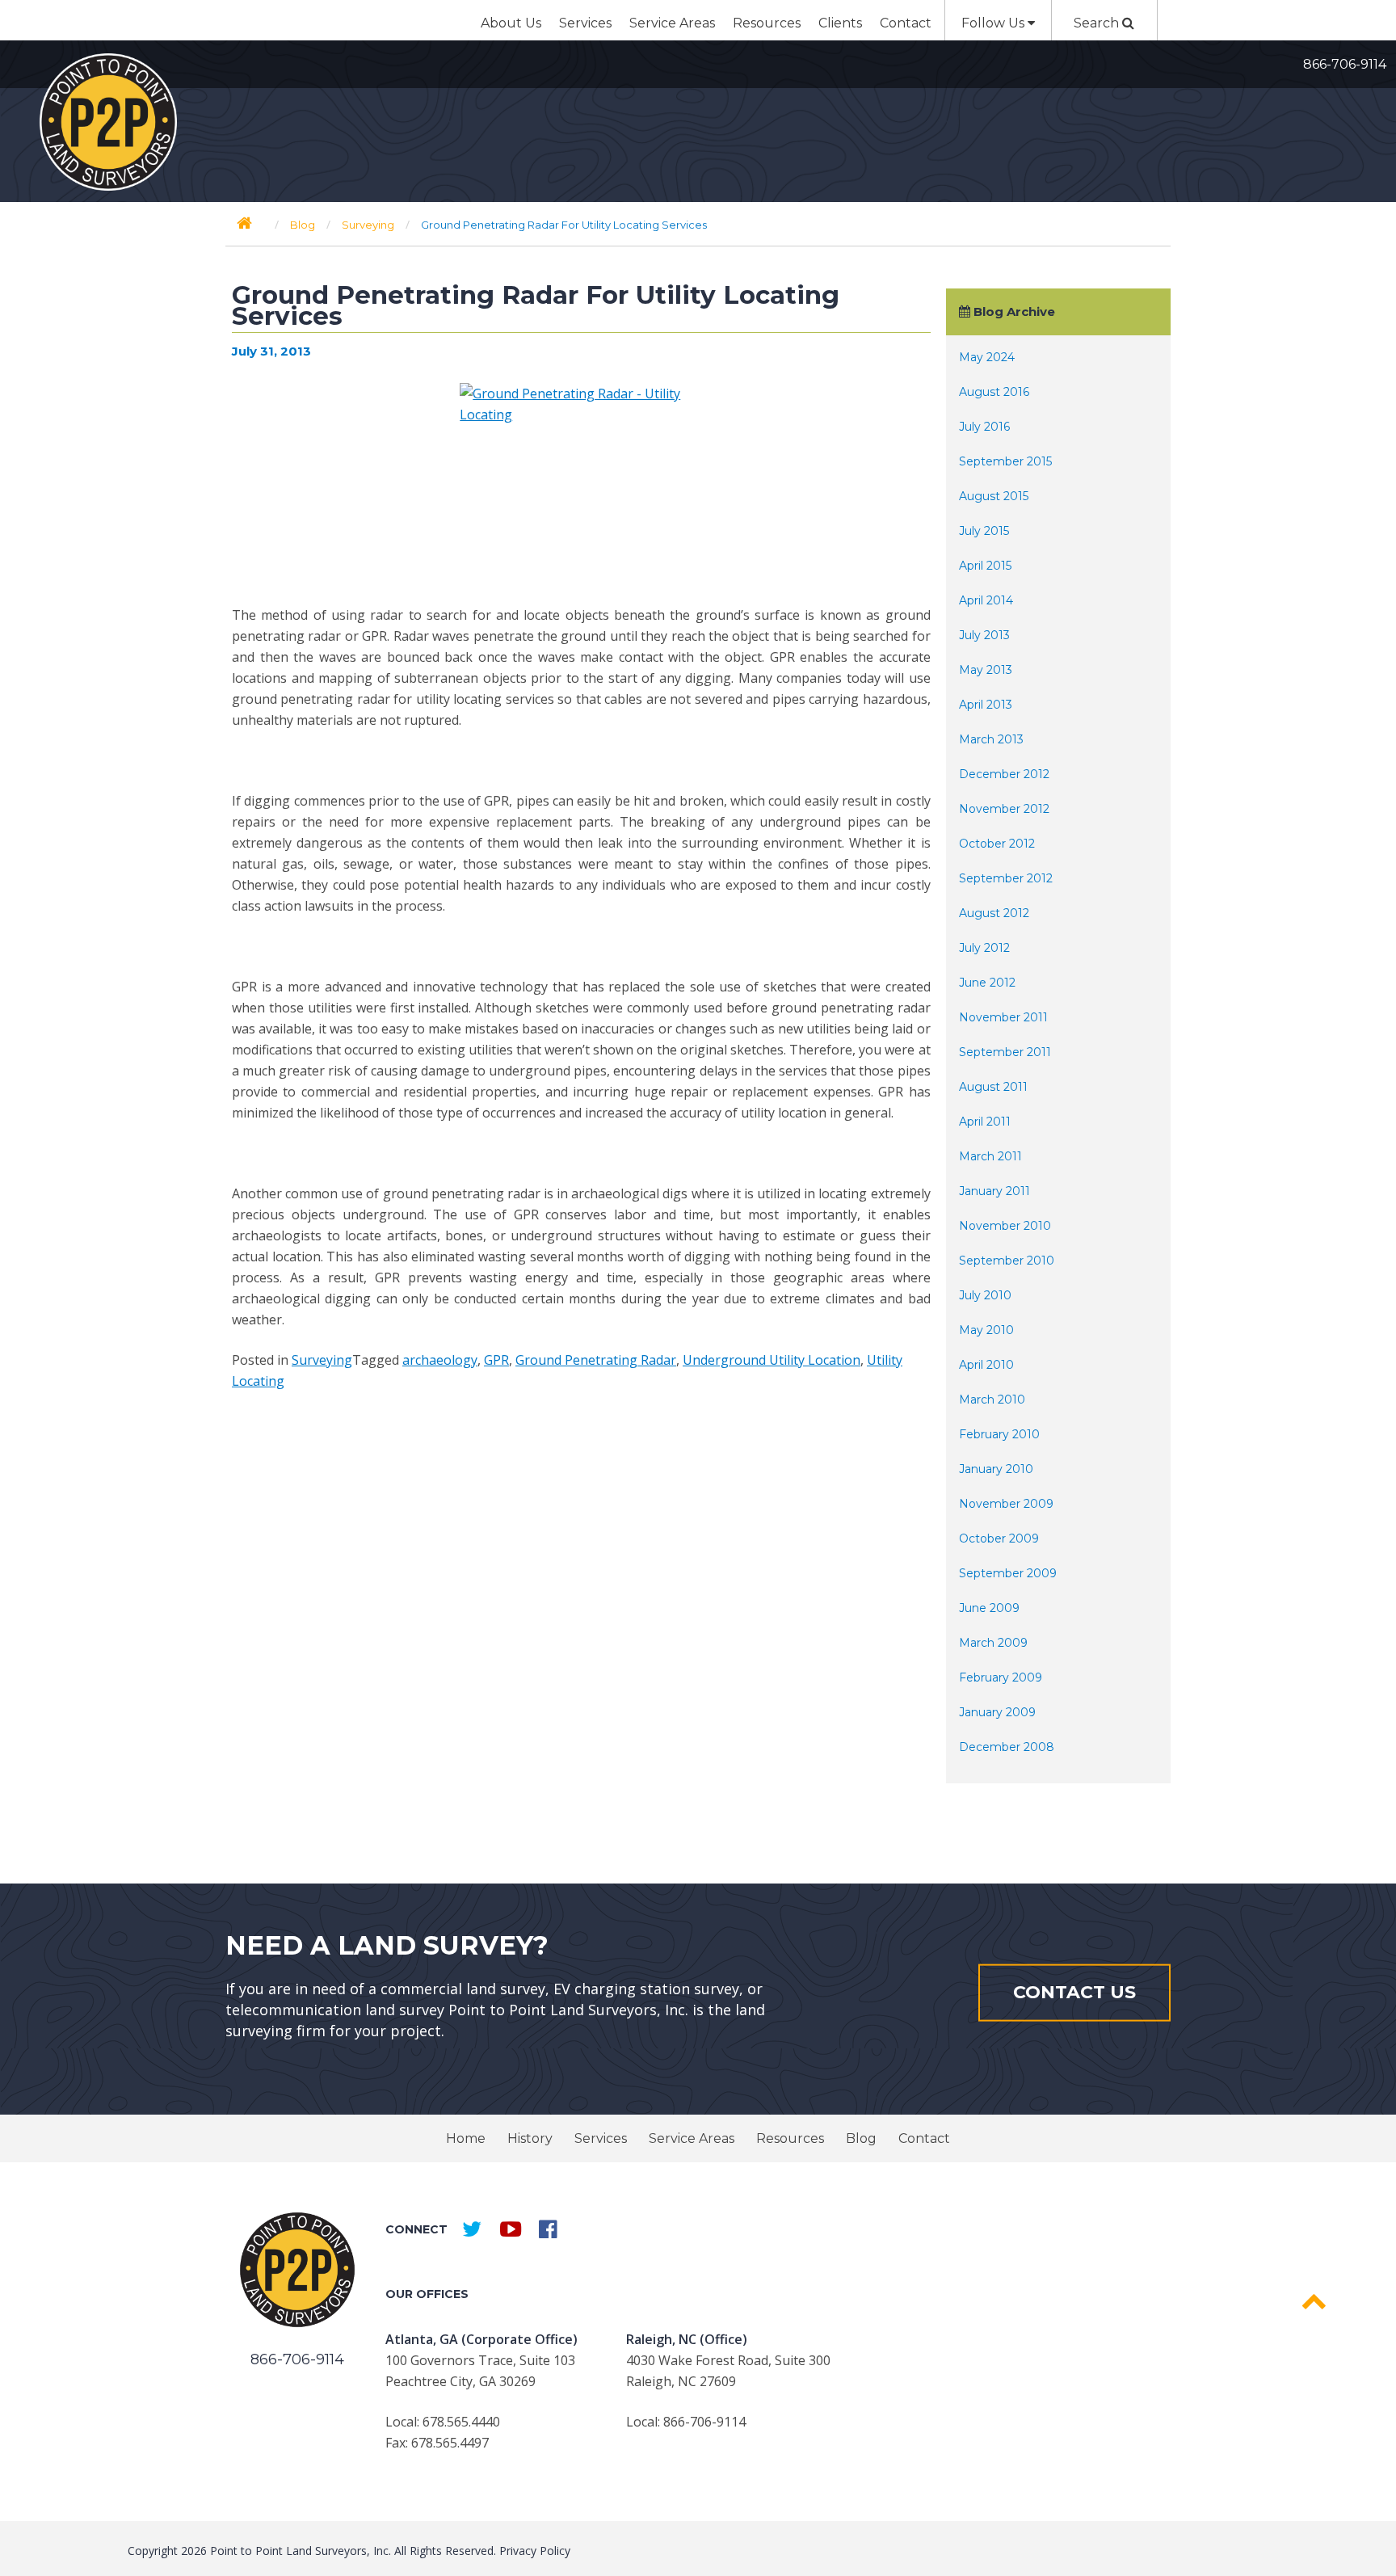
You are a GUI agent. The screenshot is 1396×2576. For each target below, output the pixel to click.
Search (1098, 23)
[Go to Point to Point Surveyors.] (244, 223)
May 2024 (987, 357)
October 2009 (999, 1538)
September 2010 (1007, 1261)
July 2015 (984, 531)
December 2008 (1007, 1747)
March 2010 (992, 1400)
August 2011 (993, 1087)
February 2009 (1001, 1677)
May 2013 (986, 670)
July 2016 (984, 427)
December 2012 (1004, 774)
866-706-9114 (1345, 64)
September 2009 (1008, 1573)
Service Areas (672, 23)
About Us (511, 23)
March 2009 (993, 1643)
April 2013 (986, 705)
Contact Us (1074, 1992)
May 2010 (986, 1330)
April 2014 (986, 600)
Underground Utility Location (772, 1360)
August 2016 (994, 392)
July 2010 (985, 1295)
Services (585, 23)
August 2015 (994, 496)
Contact (906, 23)
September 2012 (1006, 878)
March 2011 (990, 1156)
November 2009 (1006, 1504)
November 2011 (1003, 1017)
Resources (767, 23)
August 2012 (994, 913)
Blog (861, 2138)
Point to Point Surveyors (108, 122)
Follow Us (994, 23)
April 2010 (986, 1365)
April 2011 (985, 1122)
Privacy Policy (535, 2551)
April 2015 (985, 566)
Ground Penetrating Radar (596, 1360)
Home (466, 2138)
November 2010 (1005, 1226)
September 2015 (1005, 461)
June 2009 (989, 1608)
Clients (840, 23)
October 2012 (997, 844)
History (530, 2138)
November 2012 (1004, 809)
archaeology (440, 1360)
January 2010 (996, 1469)
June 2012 (987, 983)
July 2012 (984, 948)
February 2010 (999, 1434)
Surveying (322, 1360)
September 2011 (1005, 1052)
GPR (496, 1360)
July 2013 (984, 635)
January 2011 (994, 1191)
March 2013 (991, 739)
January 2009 (997, 1712)
